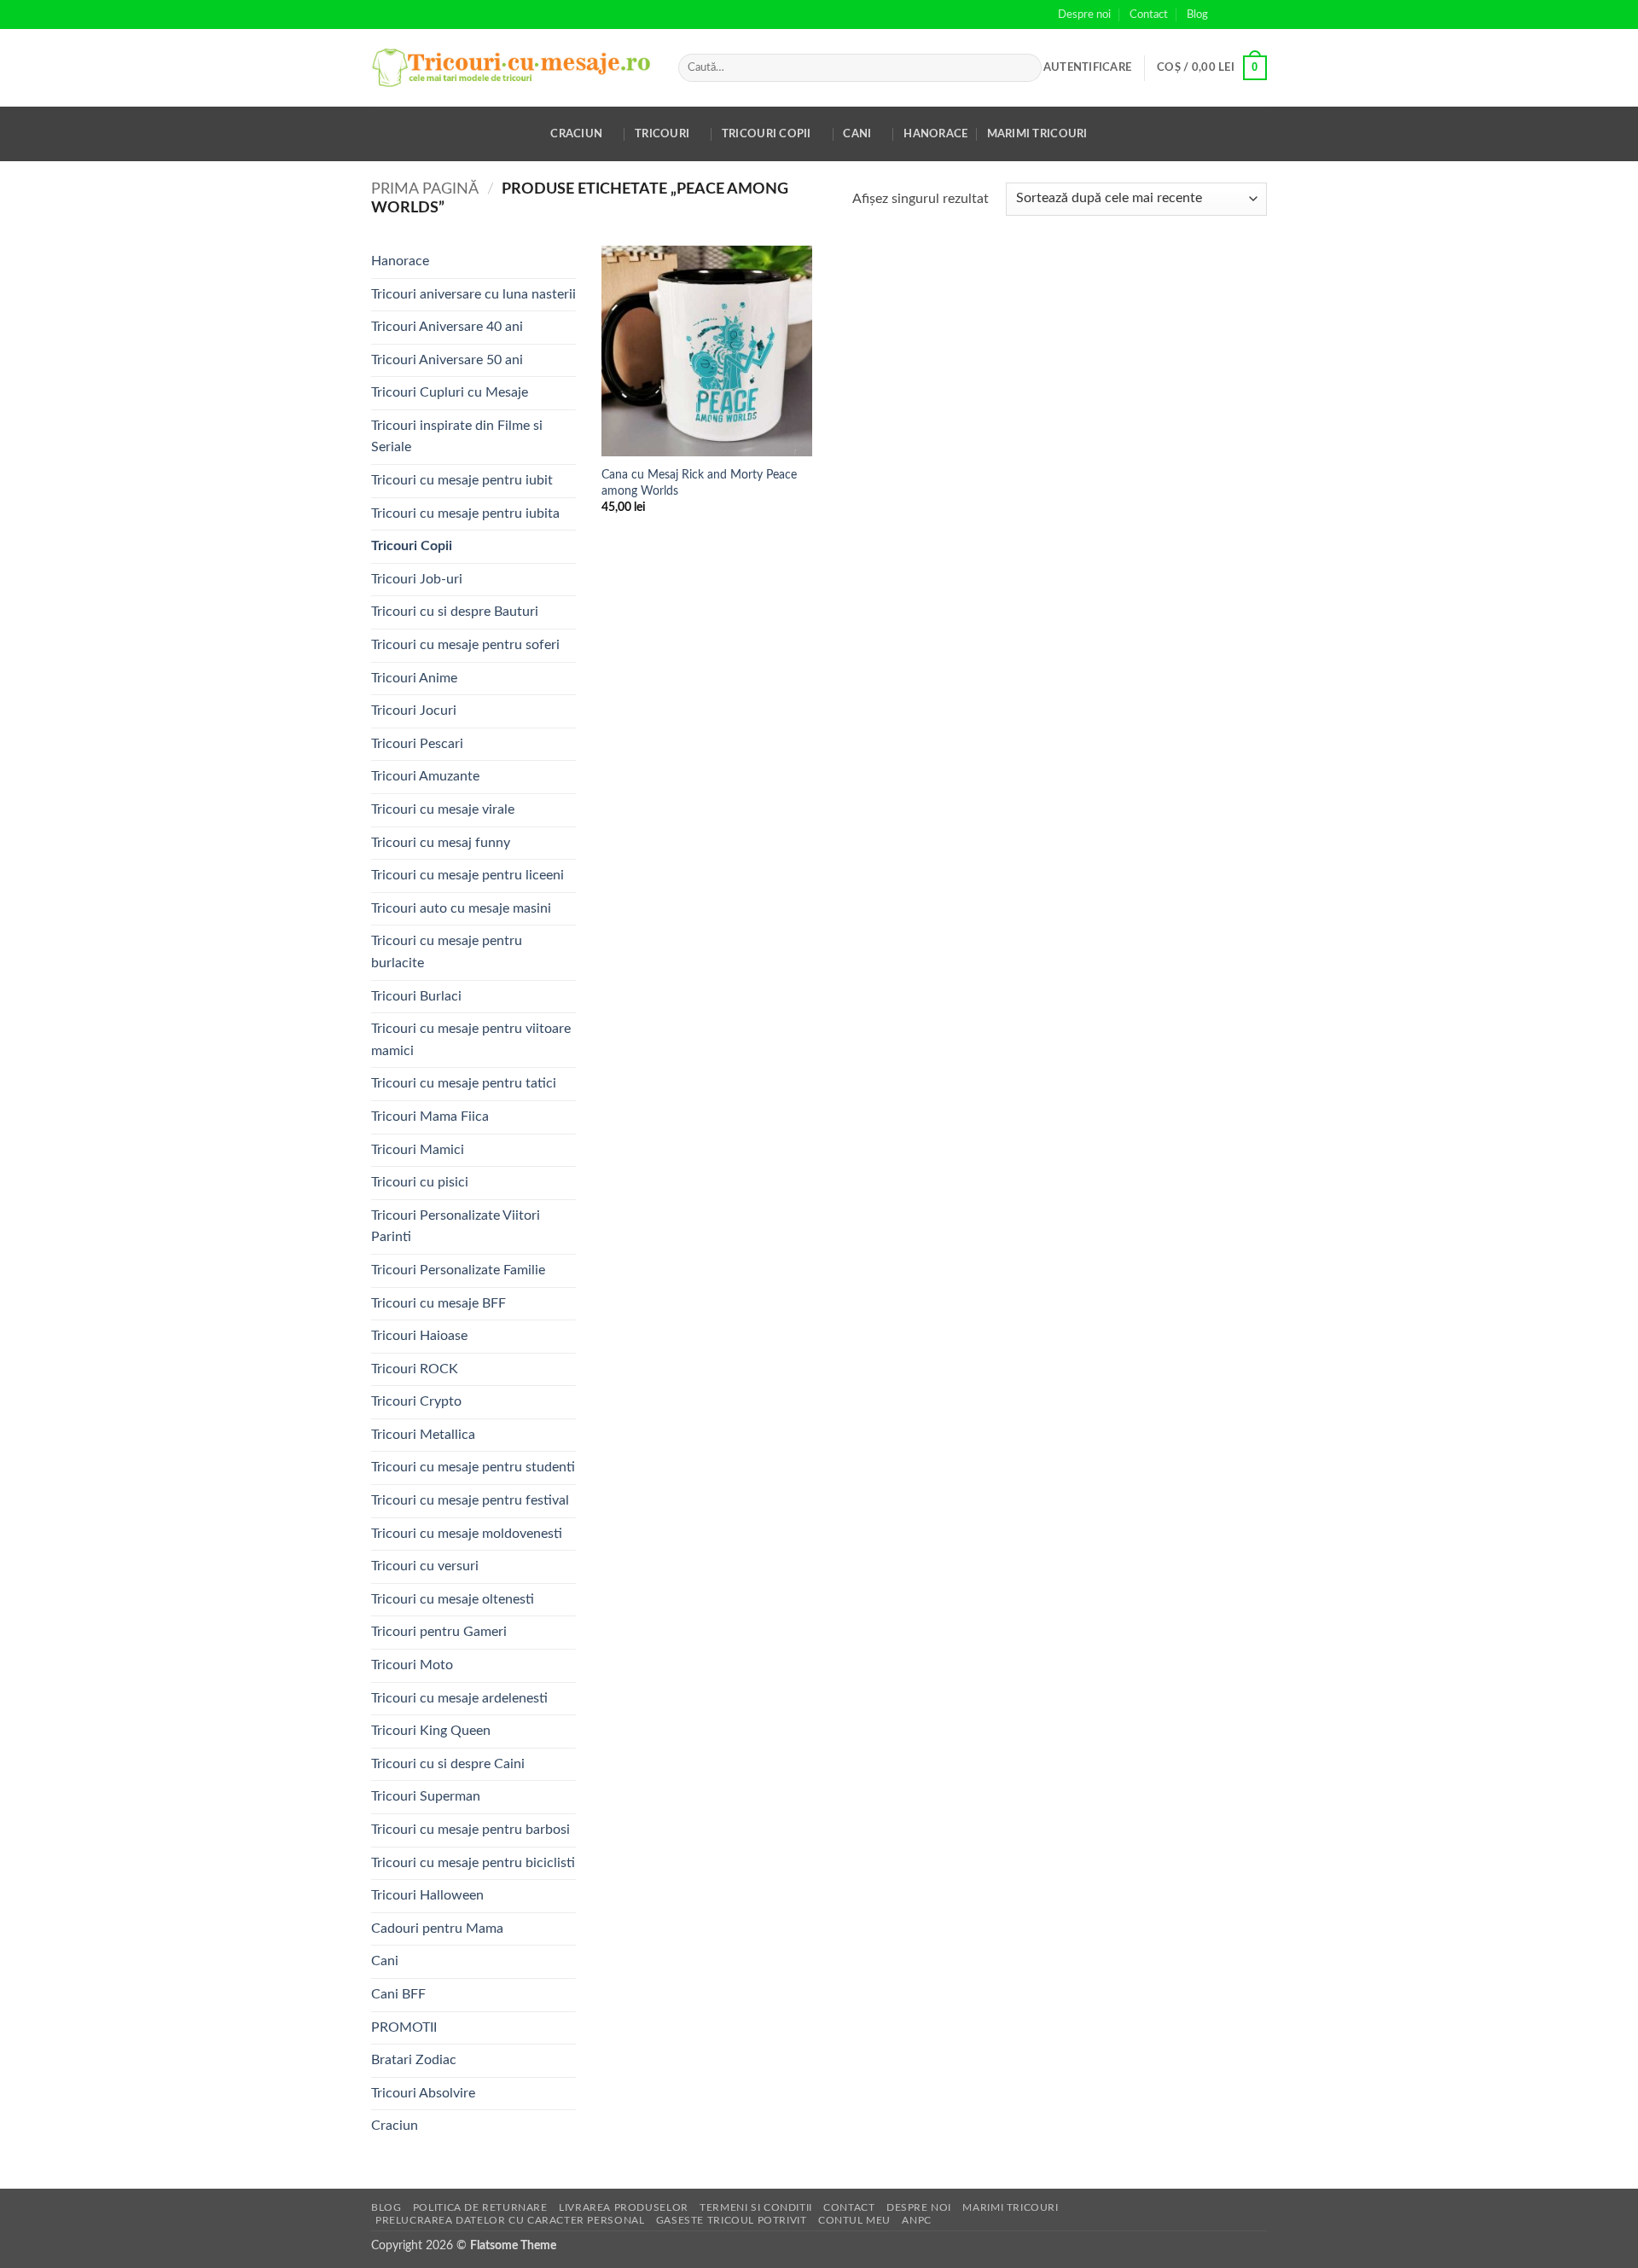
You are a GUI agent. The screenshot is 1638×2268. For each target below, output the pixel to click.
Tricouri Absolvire (423, 2093)
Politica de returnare (480, 2207)
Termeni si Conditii (756, 2207)
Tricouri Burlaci (416, 996)
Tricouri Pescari (417, 744)
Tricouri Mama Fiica (430, 1117)
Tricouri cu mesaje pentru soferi (465, 645)
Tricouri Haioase (419, 1336)
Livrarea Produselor (624, 2207)
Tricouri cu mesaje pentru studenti (473, 1467)
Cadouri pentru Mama (437, 1929)
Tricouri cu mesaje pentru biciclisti (473, 1863)
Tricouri (662, 134)
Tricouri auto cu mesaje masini (461, 908)
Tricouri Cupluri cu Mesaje (450, 392)
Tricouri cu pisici (420, 1182)
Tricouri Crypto (416, 1401)
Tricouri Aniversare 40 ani (447, 327)
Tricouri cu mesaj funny (441, 843)
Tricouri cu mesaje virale (443, 809)
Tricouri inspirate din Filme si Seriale (457, 437)
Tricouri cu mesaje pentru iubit (462, 480)
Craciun (576, 134)
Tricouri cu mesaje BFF (439, 1303)
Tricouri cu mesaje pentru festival (470, 1500)
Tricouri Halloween (427, 1895)
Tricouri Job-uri (417, 579)
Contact (1149, 15)
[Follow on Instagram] (1242, 15)
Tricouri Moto (412, 1665)
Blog (1197, 15)
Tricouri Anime (414, 678)
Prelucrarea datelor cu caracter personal (510, 2220)
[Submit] (1026, 68)
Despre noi (1084, 15)
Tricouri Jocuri (414, 711)
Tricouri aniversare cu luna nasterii (473, 294)
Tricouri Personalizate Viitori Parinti (456, 1227)
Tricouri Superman (426, 1796)
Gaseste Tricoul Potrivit (732, 2220)
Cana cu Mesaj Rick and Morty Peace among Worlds (699, 483)
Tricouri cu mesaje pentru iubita (465, 513)
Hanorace (935, 134)
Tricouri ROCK (415, 1369)
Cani (857, 134)
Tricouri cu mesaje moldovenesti (467, 1534)
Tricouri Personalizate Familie (458, 1270)
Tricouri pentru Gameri (439, 1632)
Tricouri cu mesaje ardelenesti (459, 1698)
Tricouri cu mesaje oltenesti (453, 1599)
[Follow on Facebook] (1226, 15)
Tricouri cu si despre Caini (448, 1764)
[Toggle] (566, 437)
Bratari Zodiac (414, 2060)
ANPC (916, 2220)
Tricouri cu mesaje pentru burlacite (447, 952)
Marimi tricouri (1037, 134)
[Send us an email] (1258, 15)
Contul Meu (854, 2220)
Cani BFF (398, 1994)
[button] (1087, 67)
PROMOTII (404, 2027)
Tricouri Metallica (423, 1435)
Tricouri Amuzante (425, 776)
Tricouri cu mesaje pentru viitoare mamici (471, 1040)
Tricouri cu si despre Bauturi (455, 612)
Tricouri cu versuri (425, 1566)
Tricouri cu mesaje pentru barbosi (470, 1830)
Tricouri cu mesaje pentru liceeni (468, 875)
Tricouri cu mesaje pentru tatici (464, 1083)
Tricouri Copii (767, 134)
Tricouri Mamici (418, 1150)
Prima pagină (425, 189)
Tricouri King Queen (431, 1731)
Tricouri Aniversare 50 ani (447, 360)
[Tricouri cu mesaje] (512, 68)
